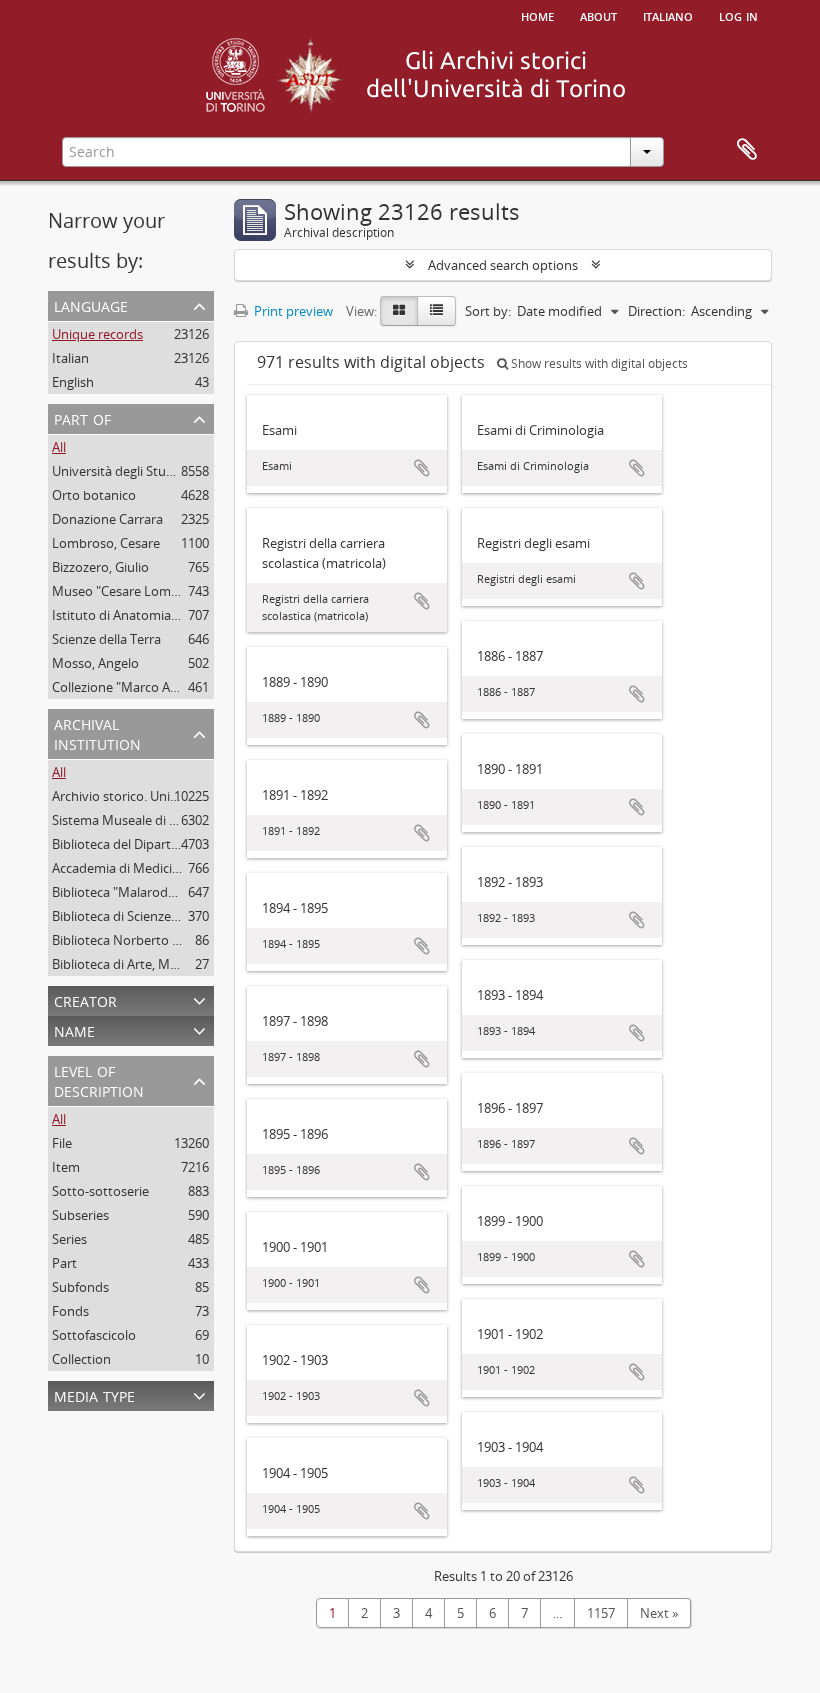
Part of (82, 417)
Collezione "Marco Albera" (128, 687)
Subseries (80, 1215)
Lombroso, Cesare (106, 543)
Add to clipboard (422, 468)
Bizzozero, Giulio (100, 567)
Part (64, 1263)
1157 (601, 1613)
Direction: (656, 311)
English (73, 382)
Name (74, 1029)
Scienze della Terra (106, 639)
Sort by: (488, 311)
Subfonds (80, 1287)
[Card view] (399, 311)
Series (69, 1239)
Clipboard (747, 150)
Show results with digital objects (598, 363)
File (62, 1143)
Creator (85, 999)
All (59, 447)
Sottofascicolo (94, 1335)
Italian (70, 358)
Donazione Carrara (107, 519)
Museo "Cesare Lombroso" (131, 591)
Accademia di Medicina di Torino (147, 868)
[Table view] (436, 311)
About (598, 15)
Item (66, 1167)
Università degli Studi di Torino (142, 471)
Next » (659, 1613)
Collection (81, 1359)
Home (537, 15)
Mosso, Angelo (95, 663)
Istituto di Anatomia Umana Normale (162, 615)
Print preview (292, 311)
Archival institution (97, 732)
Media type (94, 1394)
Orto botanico (94, 495)
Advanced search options (503, 265)
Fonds (70, 1311)
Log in (738, 15)
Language (91, 304)
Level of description (99, 1079)
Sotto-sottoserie (100, 1191)
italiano (668, 15)
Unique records (97, 334)
